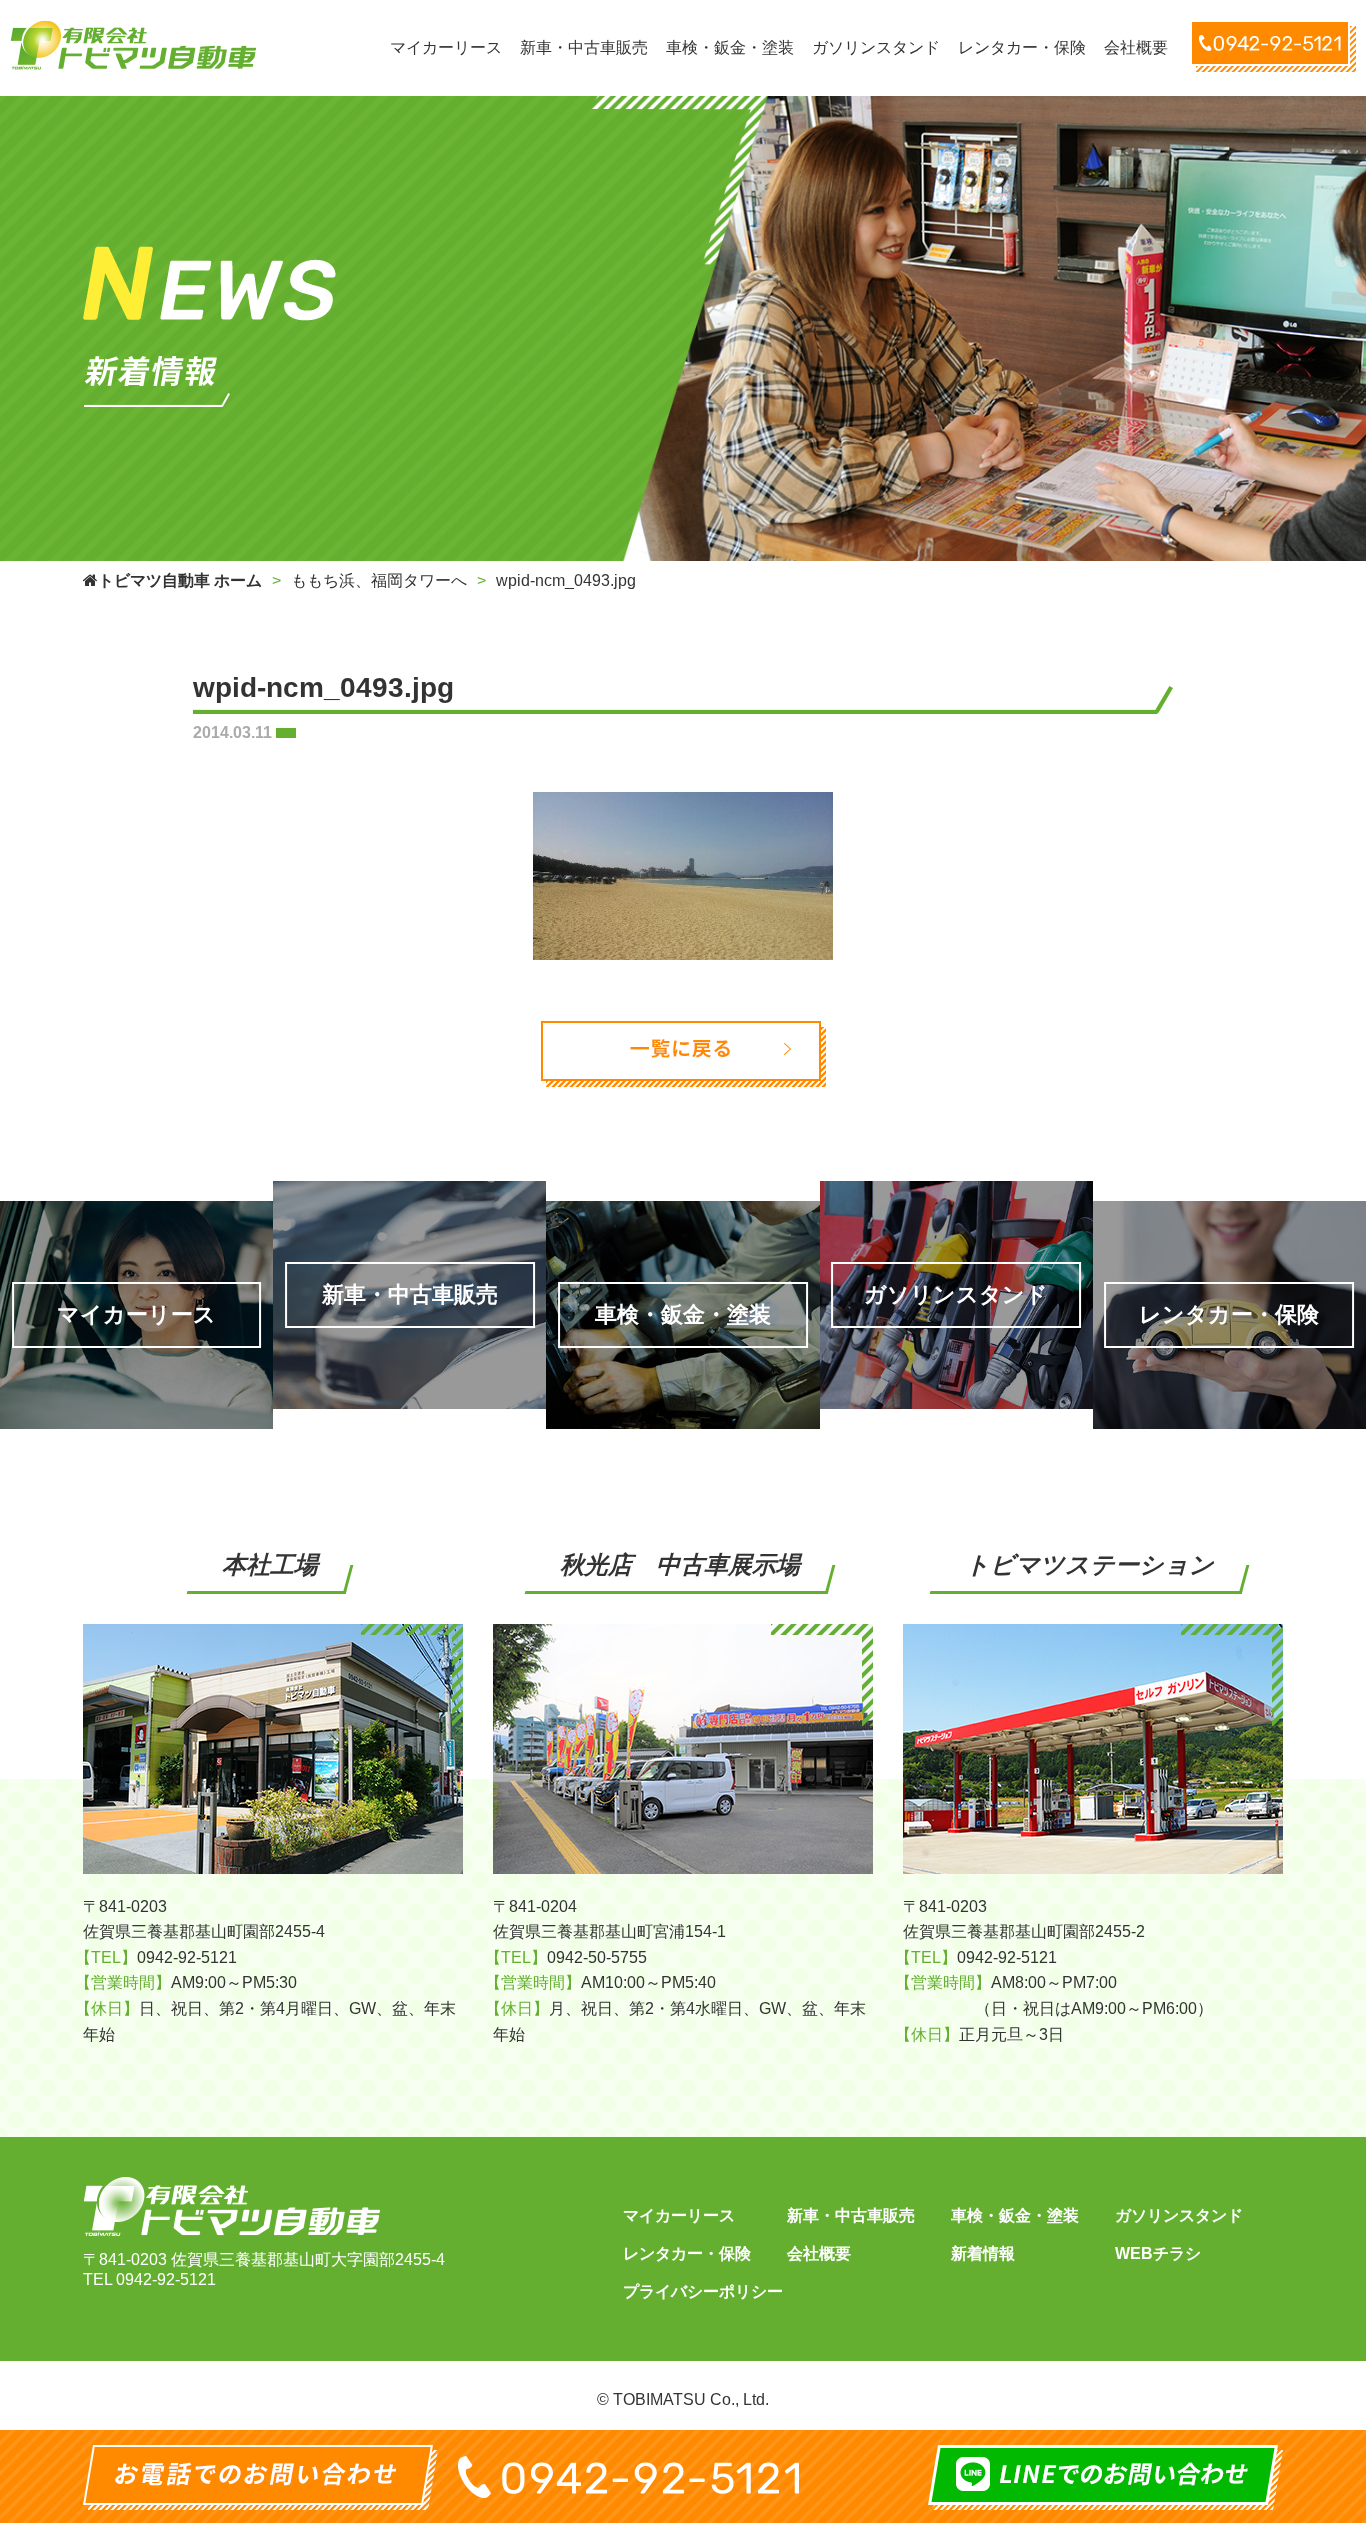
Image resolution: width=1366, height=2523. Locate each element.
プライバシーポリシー (703, 2291)
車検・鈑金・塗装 (1015, 2215)
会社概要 (819, 2253)
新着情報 (983, 2253)
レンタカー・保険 (687, 2253)
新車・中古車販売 (851, 2215)
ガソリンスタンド (1179, 2215)
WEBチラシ (1158, 2253)
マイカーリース (679, 2215)
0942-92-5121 (166, 2279)
